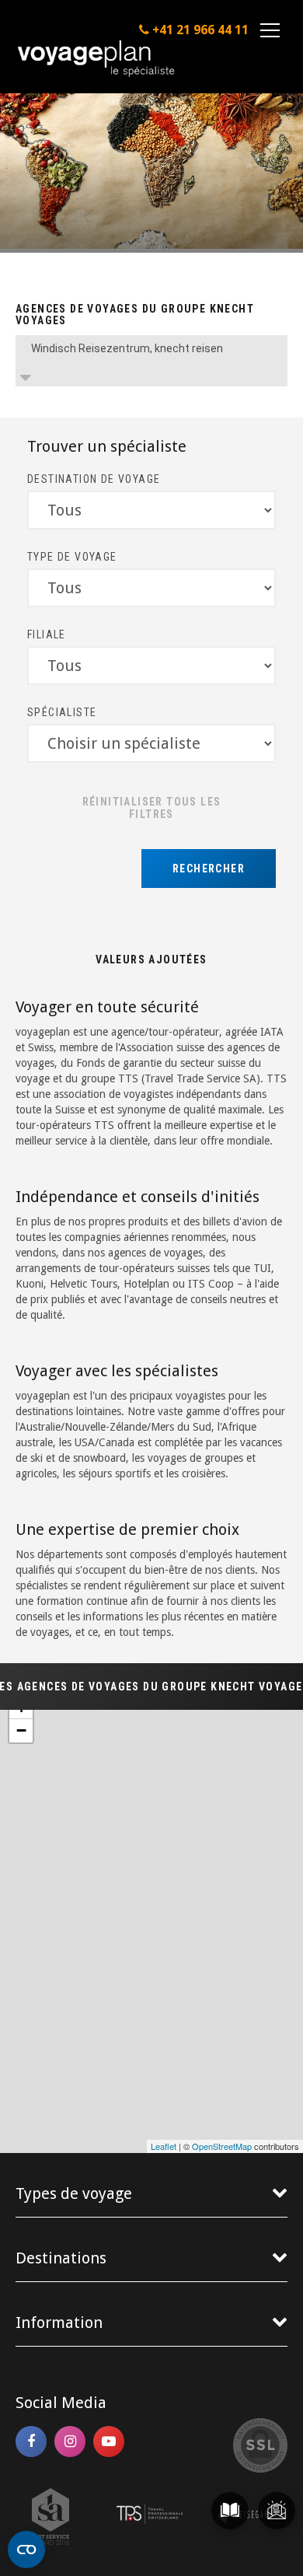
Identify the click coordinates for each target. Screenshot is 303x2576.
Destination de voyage (94, 479)
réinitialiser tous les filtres (152, 808)
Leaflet (164, 2146)
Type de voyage (72, 557)
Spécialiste (62, 712)
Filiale (47, 634)
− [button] (21, 1730)
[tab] (151, 361)
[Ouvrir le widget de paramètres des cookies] (26, 2550)
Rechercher (209, 869)
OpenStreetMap (222, 2146)
